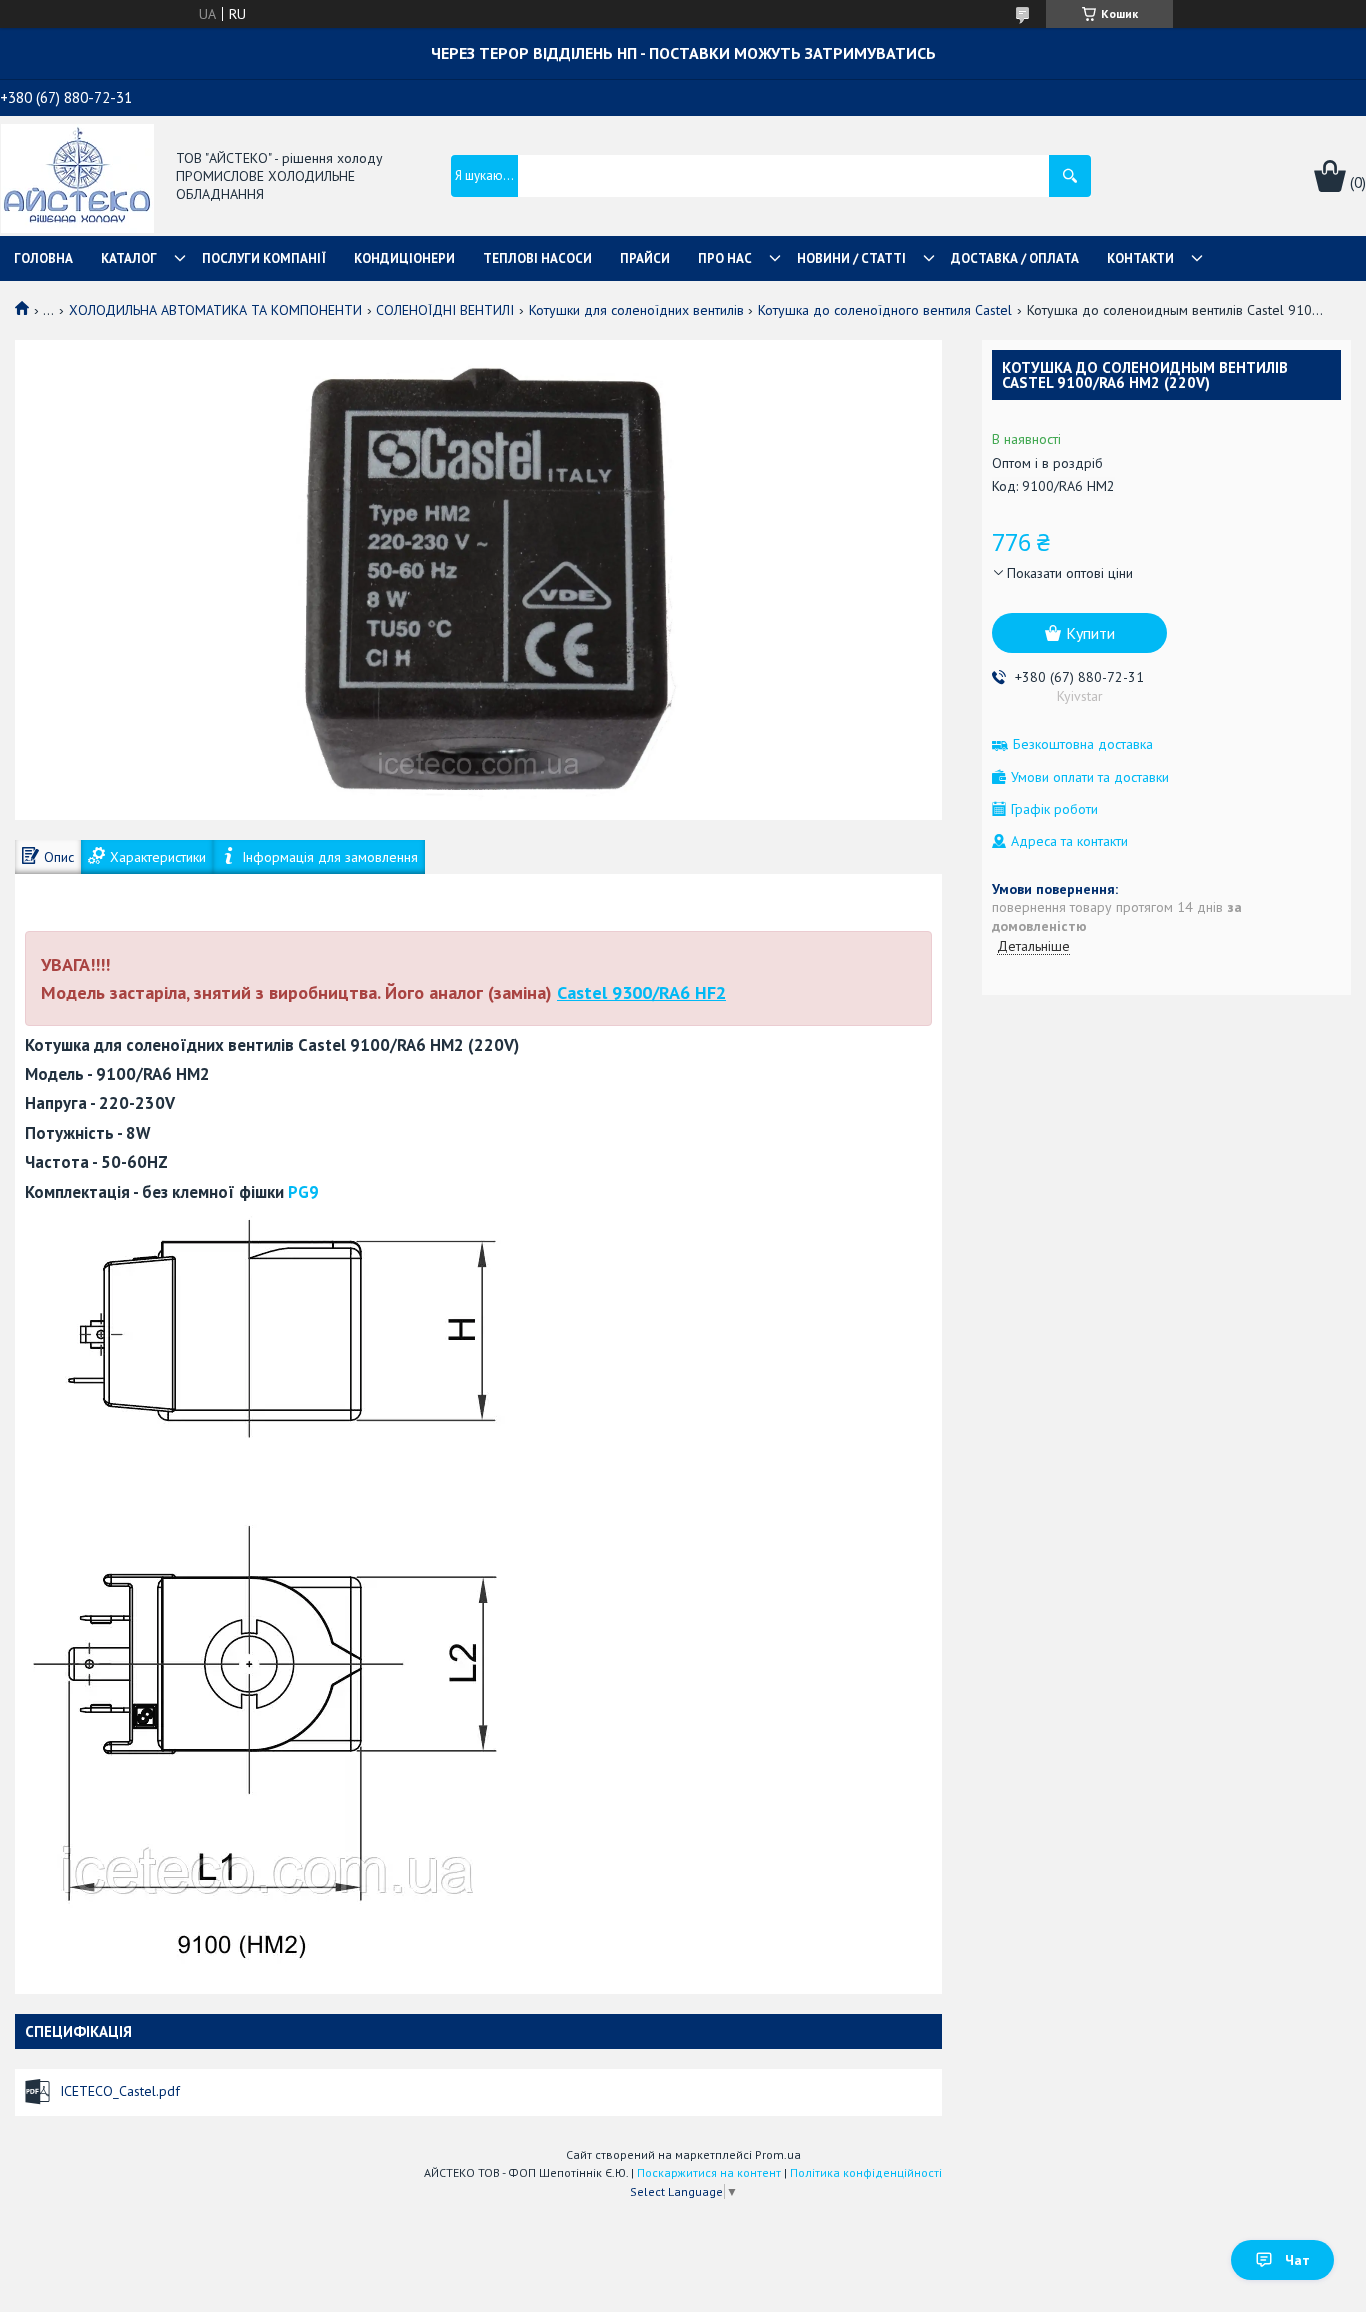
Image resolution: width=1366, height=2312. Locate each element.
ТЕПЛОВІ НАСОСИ (537, 258)
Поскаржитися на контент (709, 2172)
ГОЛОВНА (43, 258)
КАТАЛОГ (129, 258)
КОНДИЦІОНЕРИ (404, 258)
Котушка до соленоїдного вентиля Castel (885, 310)
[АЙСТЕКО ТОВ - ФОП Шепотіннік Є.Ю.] (77, 177)
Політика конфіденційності (866, 2172)
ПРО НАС (725, 258)
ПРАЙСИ (645, 258)
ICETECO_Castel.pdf (120, 2091)
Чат (1297, 2260)
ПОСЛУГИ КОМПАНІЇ (264, 258)
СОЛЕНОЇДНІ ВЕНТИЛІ (445, 310)
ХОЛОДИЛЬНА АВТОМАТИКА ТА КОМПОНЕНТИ (215, 310)
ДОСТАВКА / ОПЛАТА (1015, 258)
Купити (1090, 633)
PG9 (303, 1192)
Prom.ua (778, 2154)
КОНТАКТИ (1140, 258)
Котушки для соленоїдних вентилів (636, 310)
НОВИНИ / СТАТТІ (851, 258)
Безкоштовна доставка (1083, 744)
